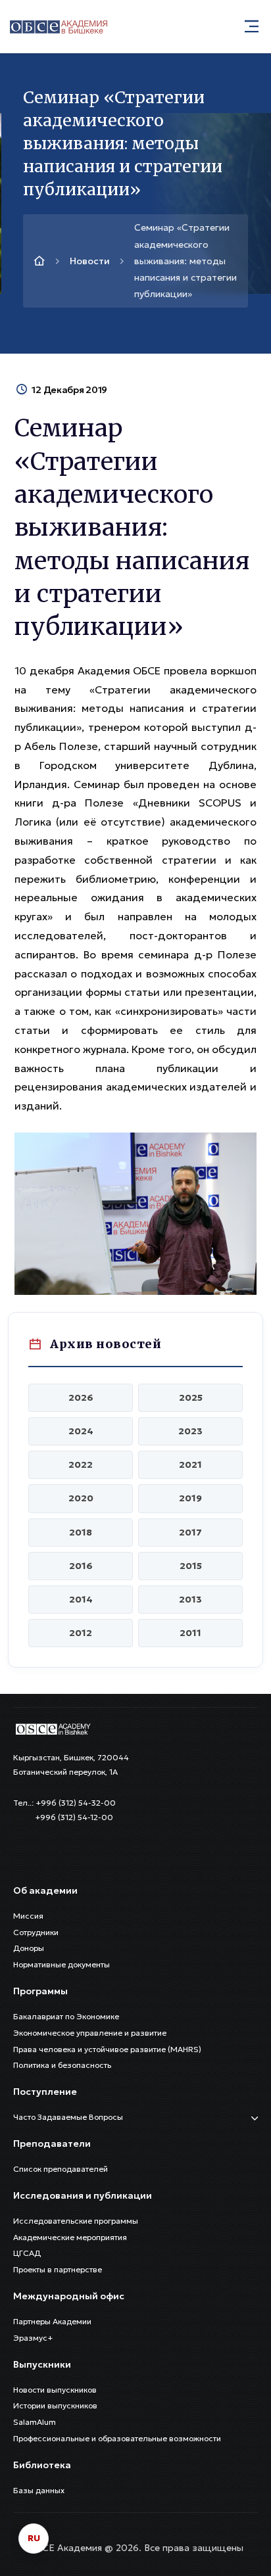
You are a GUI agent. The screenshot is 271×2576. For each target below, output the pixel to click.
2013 (190, 1599)
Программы (40, 1991)
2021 (190, 1464)
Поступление (45, 2092)
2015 (191, 1566)
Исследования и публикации (83, 2195)
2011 (190, 1633)
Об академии (45, 1890)
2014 (81, 1599)
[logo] (53, 1728)
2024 (81, 1431)
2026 (81, 1397)
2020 (81, 1498)
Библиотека (42, 2465)
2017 (190, 1532)
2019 (190, 1498)
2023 (190, 1431)
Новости (90, 261)
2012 (81, 1633)
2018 (81, 1532)
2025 (191, 1397)
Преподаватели (52, 2143)
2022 (81, 1464)
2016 (81, 1566)
